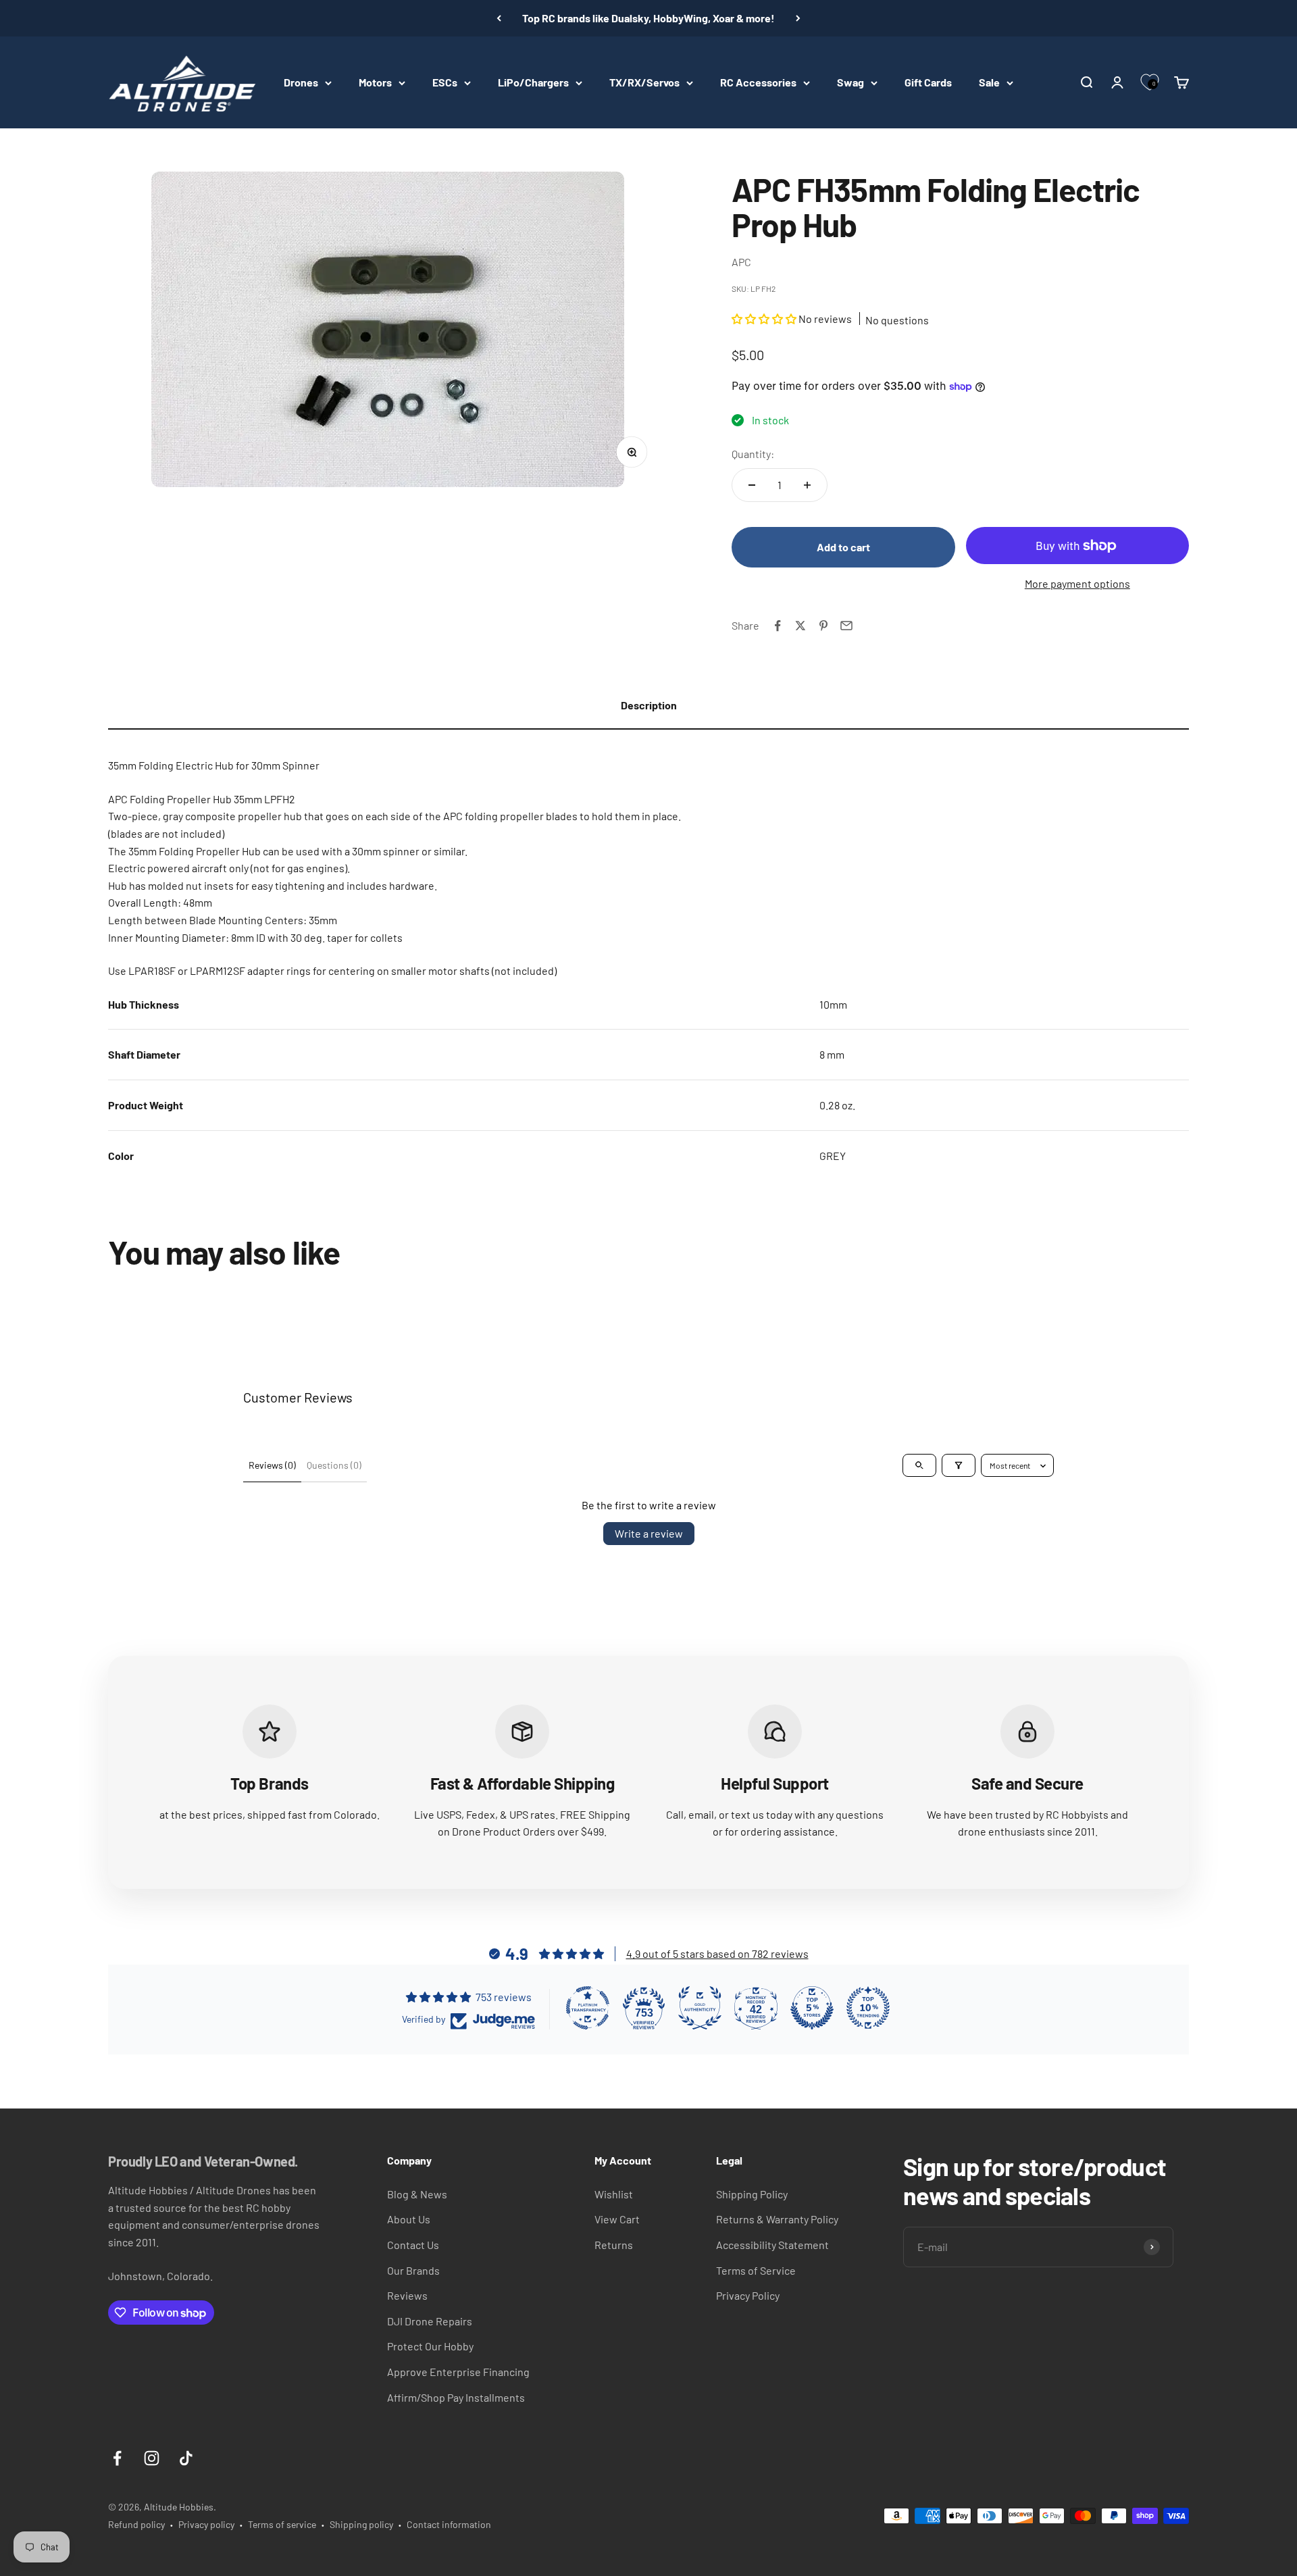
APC (741, 262)
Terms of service (282, 2524)
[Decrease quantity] (752, 485)
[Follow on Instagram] (152, 2458)
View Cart (617, 2219)
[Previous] (499, 18)
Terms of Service (756, 2270)
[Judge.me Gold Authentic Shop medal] (700, 2008)
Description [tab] (649, 705)
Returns (614, 2245)
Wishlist (614, 2194)
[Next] (798, 18)
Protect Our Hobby (430, 2346)
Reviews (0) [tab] (272, 1465)
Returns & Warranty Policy (777, 2219)
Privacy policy (206, 2524)
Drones (301, 82)
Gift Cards (928, 82)
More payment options (1077, 583)
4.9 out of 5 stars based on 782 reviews (717, 1953)
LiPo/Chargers (533, 82)
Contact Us (413, 2245)
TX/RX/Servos (644, 82)
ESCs (445, 82)
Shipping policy (361, 2524)
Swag (850, 82)
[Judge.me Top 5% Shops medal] (812, 2008)
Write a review (649, 1533)
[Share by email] (846, 626)
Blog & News (417, 2194)
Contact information (449, 2524)
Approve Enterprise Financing (458, 2372)
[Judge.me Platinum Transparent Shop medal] (588, 2008)
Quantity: (753, 454)
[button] (765, 319)
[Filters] (959, 1465)
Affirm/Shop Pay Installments (456, 2397)
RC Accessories (758, 82)
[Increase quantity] (807, 485)
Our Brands (413, 2270)
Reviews (407, 2295)
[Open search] (919, 1465)
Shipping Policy (752, 2194)
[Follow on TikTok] (186, 2458)
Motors (375, 82)
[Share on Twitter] (800, 626)
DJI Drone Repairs (430, 2321)
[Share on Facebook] (778, 626)
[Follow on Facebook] (117, 2458)
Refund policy (136, 2524)
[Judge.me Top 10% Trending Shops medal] (868, 2008)
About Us (409, 2219)
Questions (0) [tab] (334, 1465)
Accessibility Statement (772, 2245)
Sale (989, 82)
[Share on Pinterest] (823, 626)
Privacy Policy (748, 2295)
